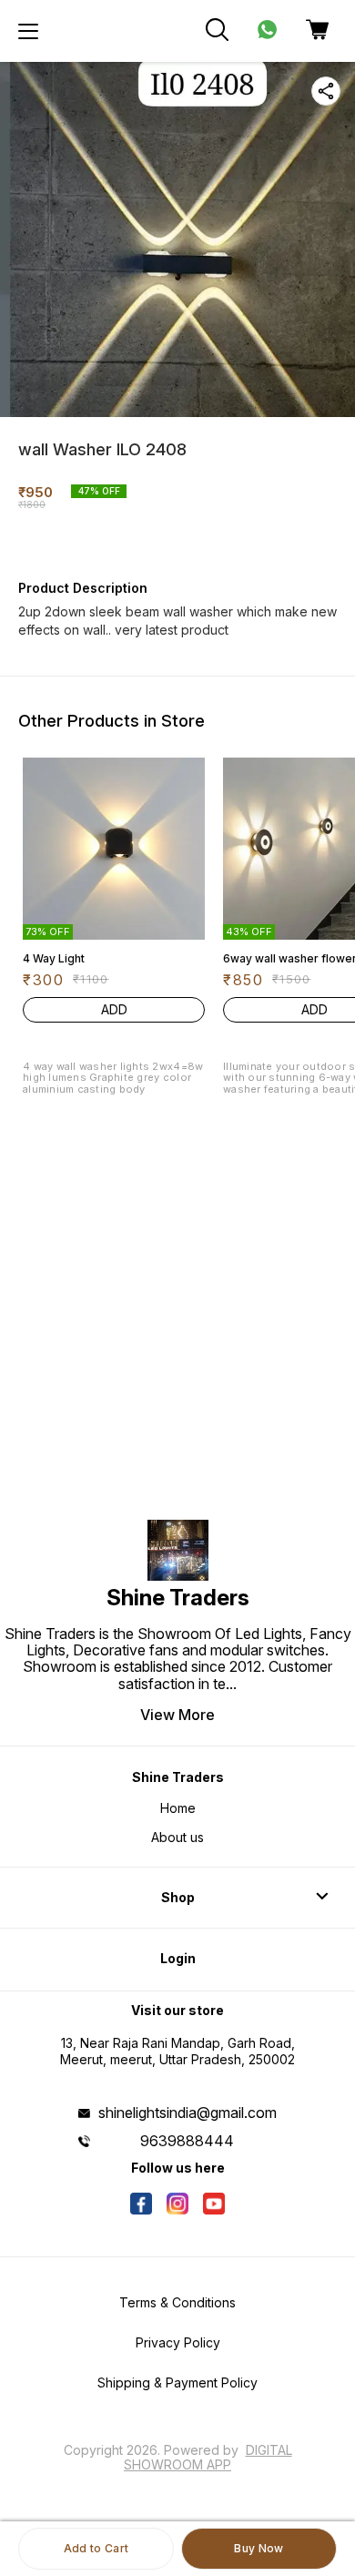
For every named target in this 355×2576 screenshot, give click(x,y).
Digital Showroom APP (208, 2457)
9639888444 (187, 2141)
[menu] (28, 31)
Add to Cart (96, 2548)
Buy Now (259, 2548)
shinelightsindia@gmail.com (188, 2113)
